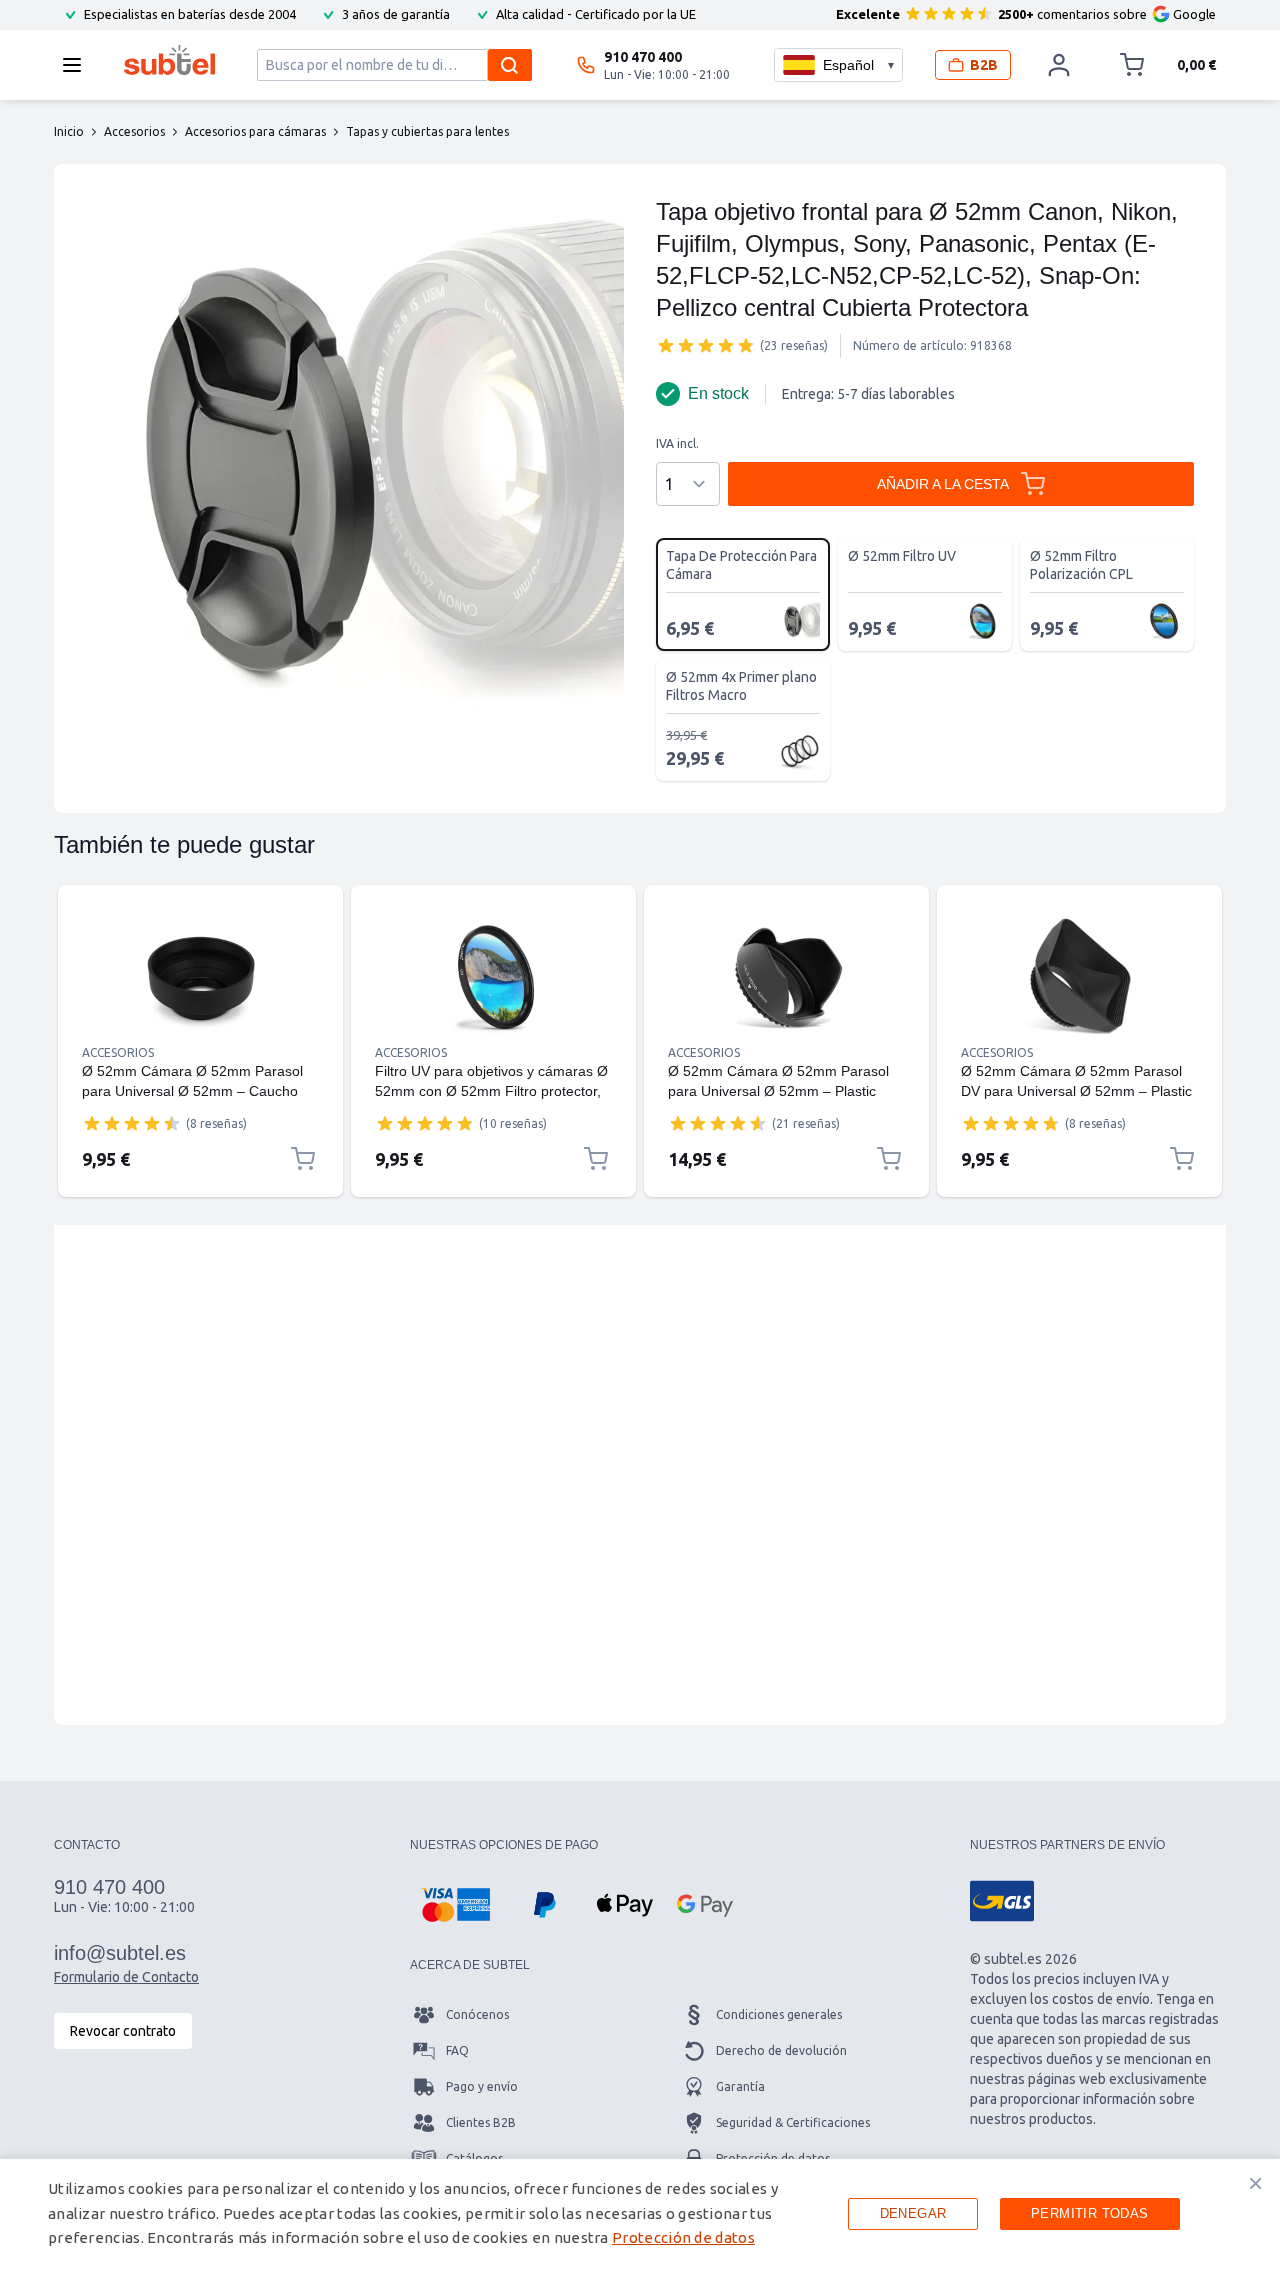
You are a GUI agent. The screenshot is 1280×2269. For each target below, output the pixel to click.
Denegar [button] (913, 2213)
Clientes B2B (481, 2122)
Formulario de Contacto (126, 1977)
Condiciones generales (779, 2014)
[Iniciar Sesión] (1059, 65)
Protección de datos (683, 2237)
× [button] (1255, 2183)
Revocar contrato (123, 2031)
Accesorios (118, 1052)
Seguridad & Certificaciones (793, 2122)
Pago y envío (482, 2086)
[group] (706, 345)
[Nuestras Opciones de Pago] (455, 1905)
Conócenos (477, 2014)
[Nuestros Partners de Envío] (1002, 1901)
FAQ (457, 2050)
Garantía (740, 2086)
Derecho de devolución (781, 2050)
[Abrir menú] (78, 65)
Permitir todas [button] (1090, 2213)
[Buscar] (510, 65)
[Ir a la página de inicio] (169, 60)
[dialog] (640, 2214)
